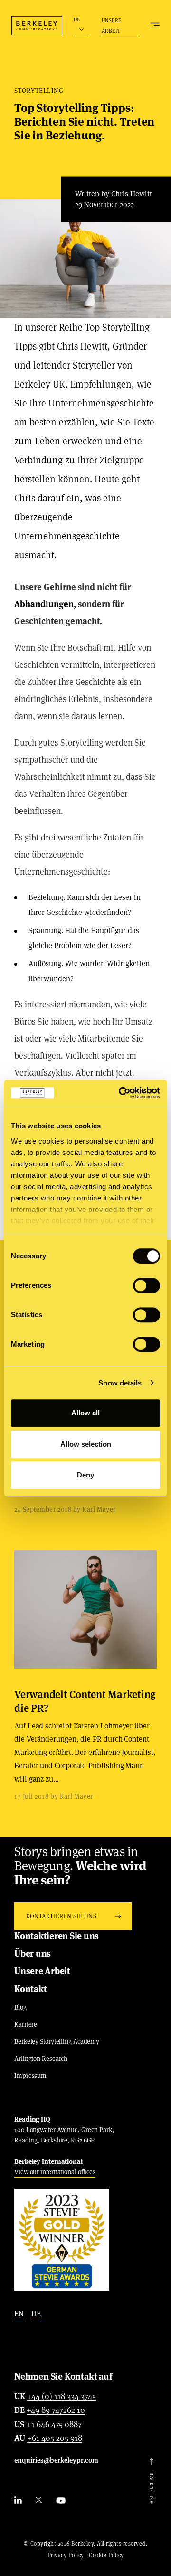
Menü (155, 26)
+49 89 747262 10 (56, 2410)
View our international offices (55, 2172)
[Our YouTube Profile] (61, 2501)
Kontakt (30, 1989)
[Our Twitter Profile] (39, 2501)
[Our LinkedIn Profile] (18, 2501)
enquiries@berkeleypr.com (56, 2460)
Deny (85, 1475)
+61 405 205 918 (55, 2438)
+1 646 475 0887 (54, 2425)
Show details (120, 1383)
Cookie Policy (106, 2555)
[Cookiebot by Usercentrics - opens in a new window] (121, 1093)
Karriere (26, 2024)
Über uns (33, 1953)
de (36, 2313)
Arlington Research (41, 2059)
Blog (20, 2007)
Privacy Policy (66, 2555)
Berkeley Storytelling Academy (57, 2041)
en (19, 2313)
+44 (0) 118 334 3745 (62, 2397)
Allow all (85, 1413)
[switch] (147, 1285)
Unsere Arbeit (112, 26)
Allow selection (86, 1444)
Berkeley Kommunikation (37, 26)
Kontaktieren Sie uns (57, 1936)
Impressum (30, 2076)
